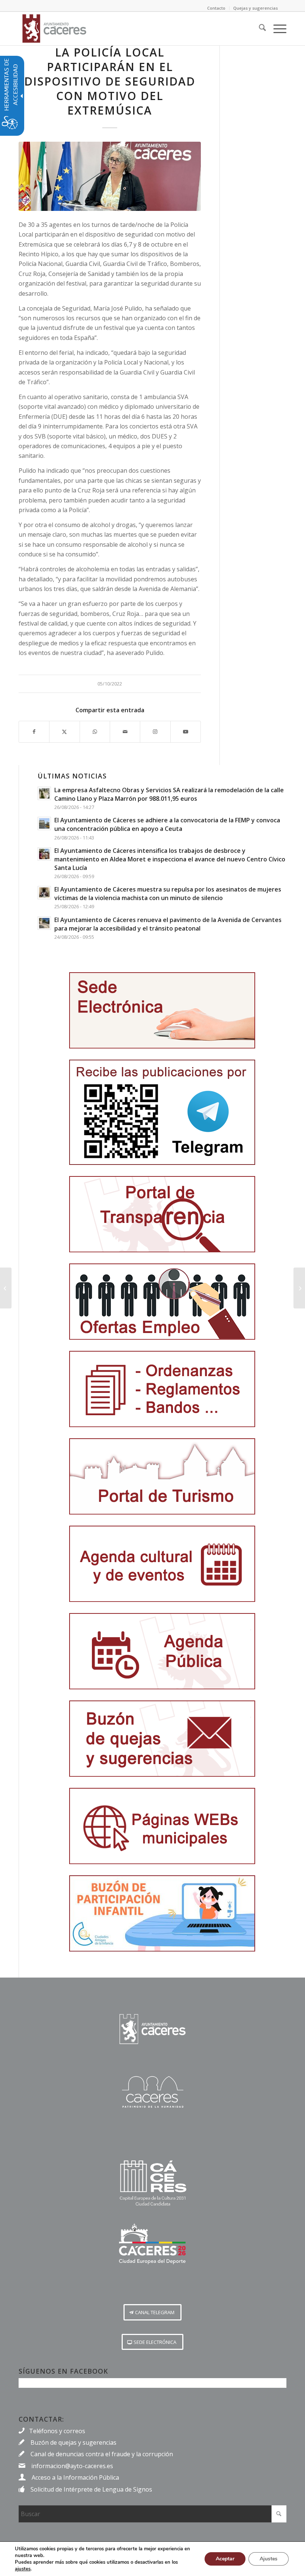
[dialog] (152, 2559)
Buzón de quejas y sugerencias (73, 2442)
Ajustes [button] (269, 2559)
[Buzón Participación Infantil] (162, 1913)
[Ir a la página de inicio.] (152, 2029)
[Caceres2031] (152, 2183)
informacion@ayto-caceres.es (72, 2466)
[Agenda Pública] (162, 1651)
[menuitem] (259, 29)
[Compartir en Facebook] (34, 732)
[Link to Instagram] (155, 732)
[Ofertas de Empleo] (162, 1302)
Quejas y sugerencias (256, 8)
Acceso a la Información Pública (75, 2477)
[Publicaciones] (162, 1389)
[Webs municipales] (162, 1826)
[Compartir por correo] (125, 732)
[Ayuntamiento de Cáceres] (54, 29)
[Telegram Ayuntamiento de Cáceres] (162, 1112)
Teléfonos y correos (57, 2431)
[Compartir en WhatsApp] (95, 732)
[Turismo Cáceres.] (152, 2092)
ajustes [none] (23, 2569)
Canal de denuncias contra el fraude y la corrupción (102, 2454)
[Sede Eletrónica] (162, 1010)
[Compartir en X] (64, 732)
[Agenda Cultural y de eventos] (162, 1564)
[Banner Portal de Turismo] (162, 1476)
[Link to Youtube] (186, 732)
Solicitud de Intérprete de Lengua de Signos (91, 2489)
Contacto (216, 8)
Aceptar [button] (225, 2559)
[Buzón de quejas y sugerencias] (162, 1739)
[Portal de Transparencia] (162, 1214)
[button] (152, 2312)
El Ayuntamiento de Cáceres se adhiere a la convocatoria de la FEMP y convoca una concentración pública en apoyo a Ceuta (167, 824)
